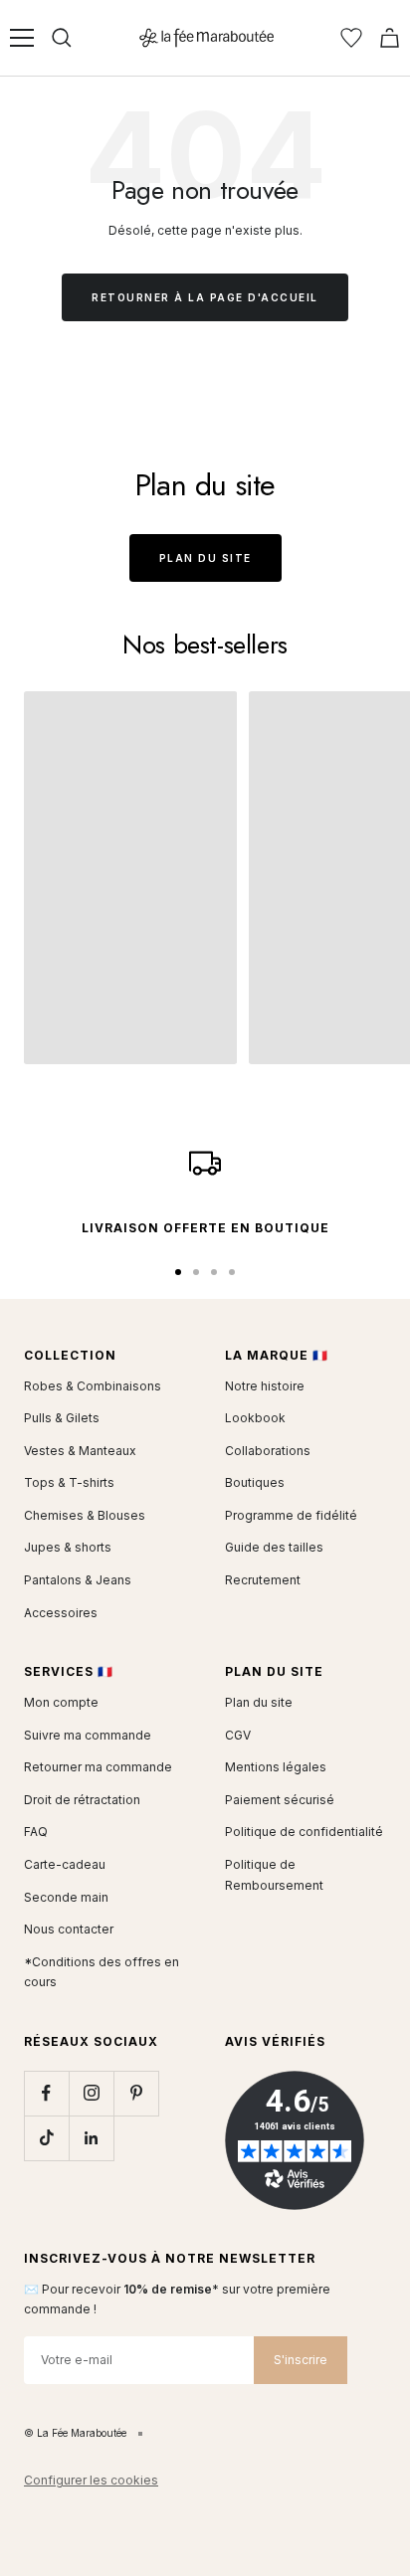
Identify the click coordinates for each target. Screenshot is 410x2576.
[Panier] (390, 38)
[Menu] (22, 38)
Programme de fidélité (291, 1515)
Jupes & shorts (68, 1547)
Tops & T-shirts (69, 1482)
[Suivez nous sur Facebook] (46, 2093)
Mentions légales (276, 1767)
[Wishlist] (351, 38)
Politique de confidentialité (304, 1832)
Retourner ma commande (98, 1767)
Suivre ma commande (88, 1735)
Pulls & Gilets (62, 1418)
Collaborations (268, 1451)
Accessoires (61, 1613)
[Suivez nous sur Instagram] (91, 2093)
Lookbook (255, 1418)
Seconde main (66, 1897)
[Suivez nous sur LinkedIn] (91, 2138)
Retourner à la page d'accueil (205, 297)
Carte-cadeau (65, 1864)
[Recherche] (62, 38)
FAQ (36, 1832)
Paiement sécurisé (280, 1800)
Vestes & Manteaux (80, 1451)
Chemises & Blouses (85, 1515)
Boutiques (255, 1482)
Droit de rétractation (82, 1800)
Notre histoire (265, 1386)
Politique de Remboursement (274, 1875)
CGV (238, 1735)
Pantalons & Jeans (78, 1580)
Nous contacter (69, 1929)
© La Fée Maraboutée (75, 2433)
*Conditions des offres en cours (102, 1972)
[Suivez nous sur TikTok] (46, 2138)
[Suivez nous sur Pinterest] (136, 2093)
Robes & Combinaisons (93, 1386)
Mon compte (61, 1702)
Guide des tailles (274, 1547)
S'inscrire (301, 2360)
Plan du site (205, 558)
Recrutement (263, 1580)
